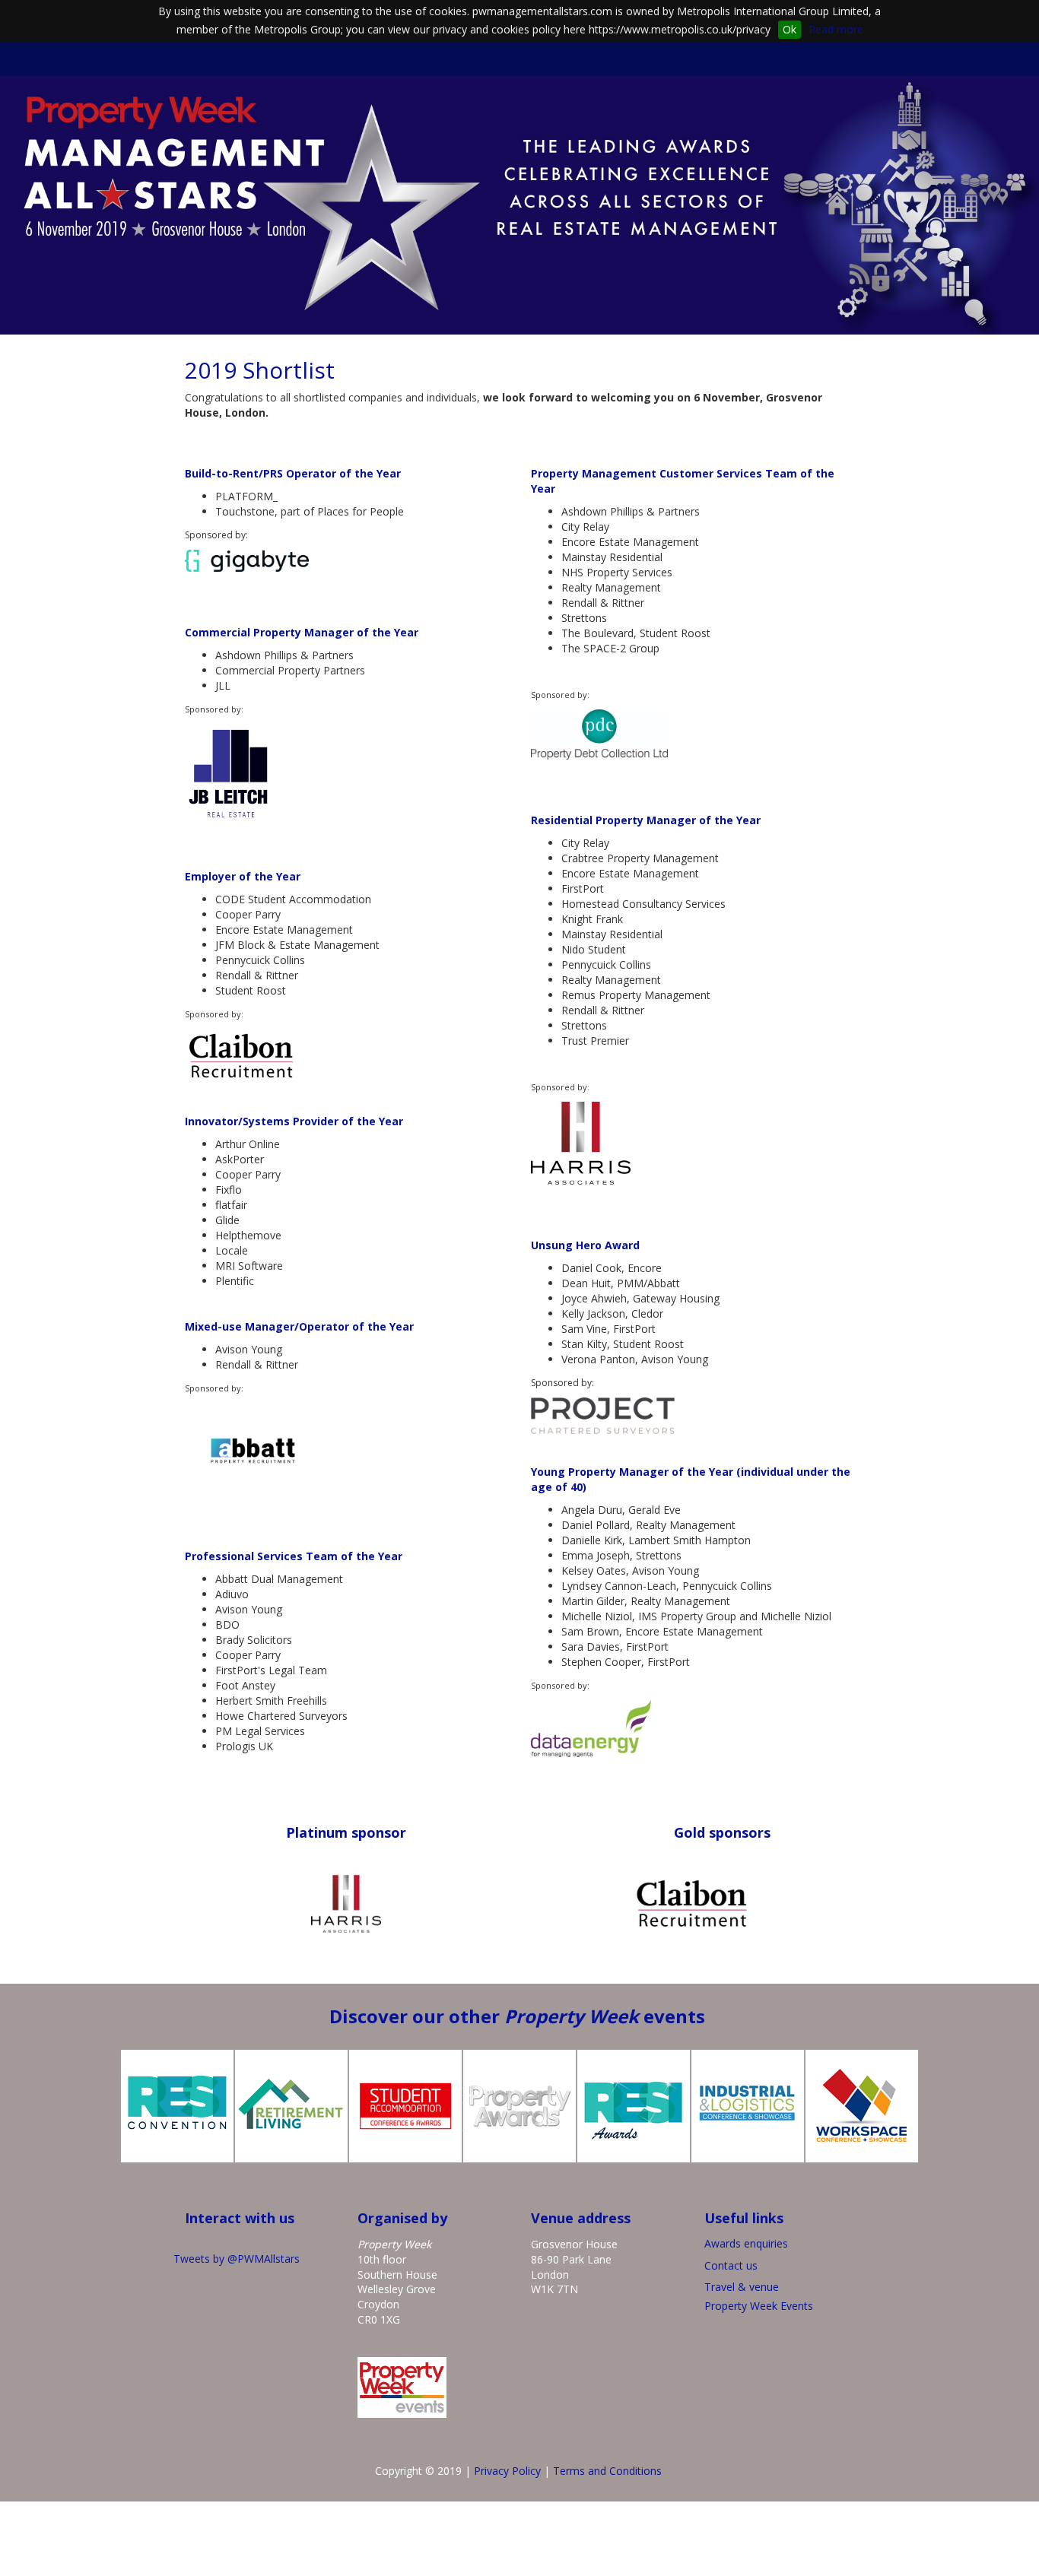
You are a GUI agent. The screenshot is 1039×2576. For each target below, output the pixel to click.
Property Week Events (759, 2306)
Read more (836, 29)
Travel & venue (742, 2287)
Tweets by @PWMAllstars (237, 2259)
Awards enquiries (748, 2243)
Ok (790, 29)
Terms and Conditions (607, 2471)
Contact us (731, 2265)
